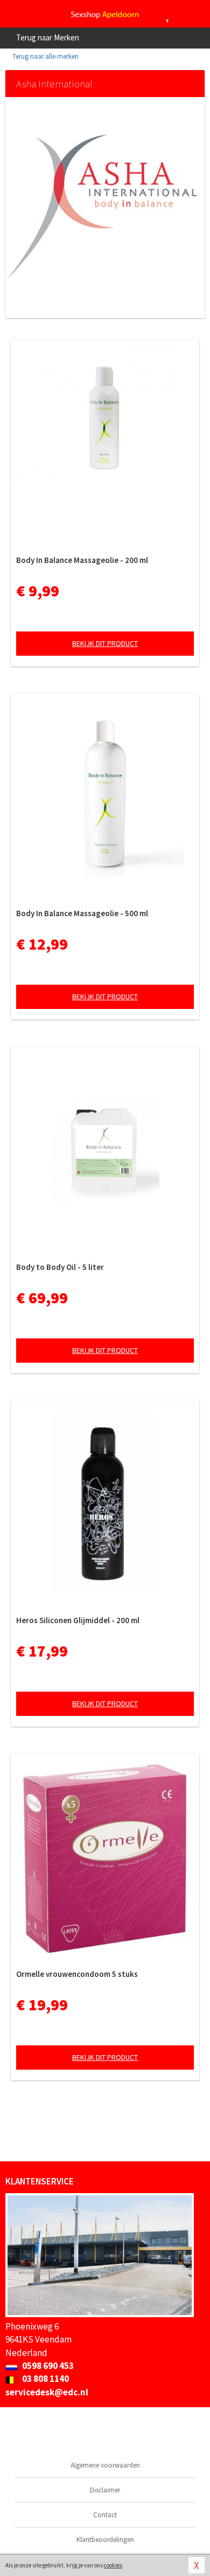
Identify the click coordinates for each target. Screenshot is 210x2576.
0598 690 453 (47, 2366)
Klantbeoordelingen (105, 2540)
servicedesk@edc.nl (47, 2392)
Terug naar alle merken (45, 56)
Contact (105, 2515)
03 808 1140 (45, 2379)
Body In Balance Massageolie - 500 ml (82, 913)
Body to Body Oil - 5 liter (60, 1267)
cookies (113, 2565)
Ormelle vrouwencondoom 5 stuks (77, 1974)
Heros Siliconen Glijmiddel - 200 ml (78, 1620)
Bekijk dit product (105, 643)
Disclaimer (105, 2490)
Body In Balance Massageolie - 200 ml (82, 560)
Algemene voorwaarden (105, 2465)
